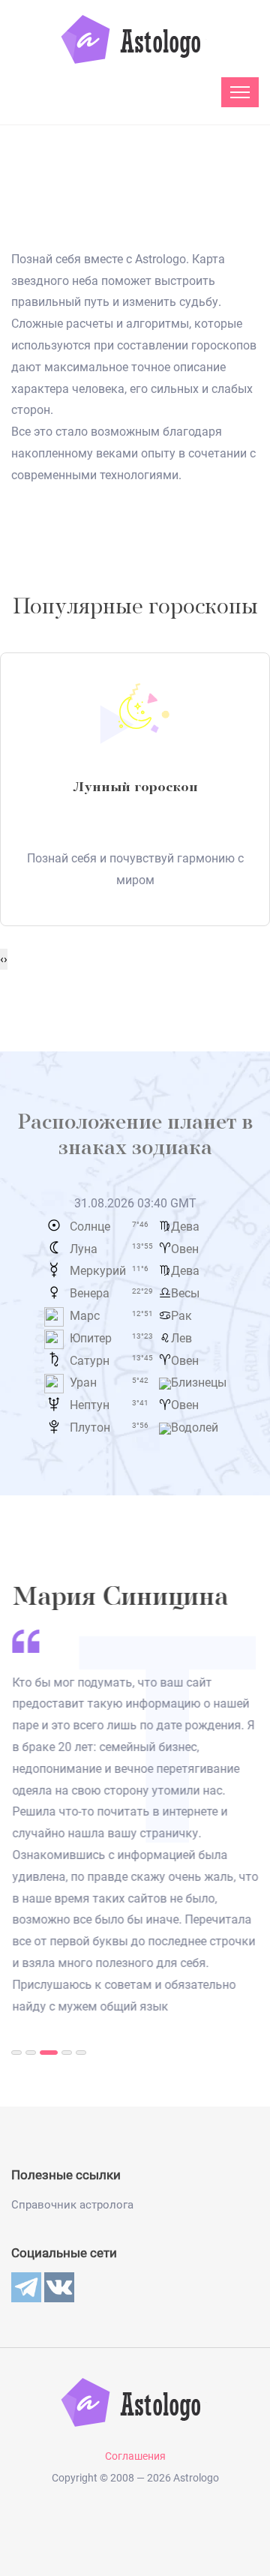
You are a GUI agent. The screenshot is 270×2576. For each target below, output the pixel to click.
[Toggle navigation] (240, 92)
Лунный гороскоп (135, 788)
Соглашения (135, 2456)
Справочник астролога (72, 2205)
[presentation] (2, 960)
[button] (16, 2053)
